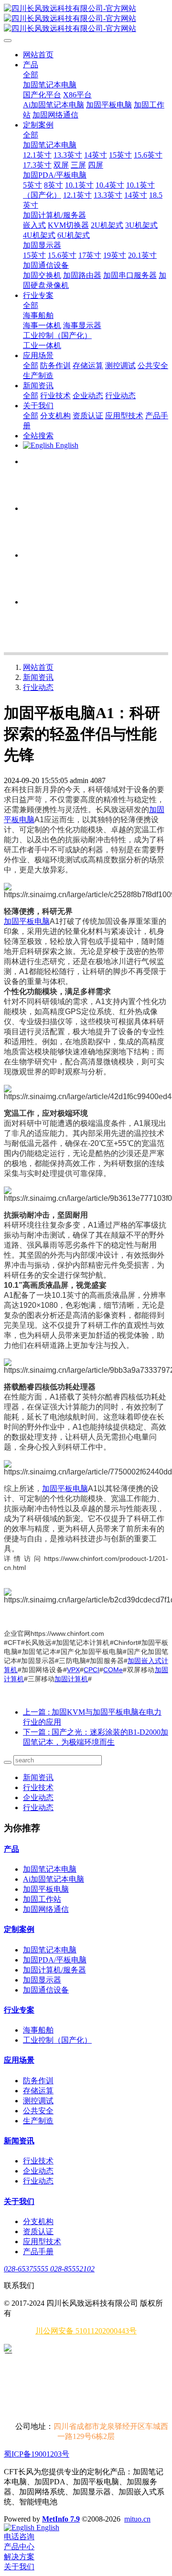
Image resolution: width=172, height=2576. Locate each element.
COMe (113, 1670)
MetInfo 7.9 (61, 2519)
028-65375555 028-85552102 (49, 2269)
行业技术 (38, 1787)
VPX (73, 1670)
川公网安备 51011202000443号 (86, 2331)
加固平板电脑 (27, 921)
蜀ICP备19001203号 (37, 2454)
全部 (31, 75)
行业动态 (38, 687)
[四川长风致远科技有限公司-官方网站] (86, 19)
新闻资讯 (38, 677)
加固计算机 (71, 1679)
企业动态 (38, 1797)
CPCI (91, 1670)
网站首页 (38, 55)
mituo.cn (137, 2519)
